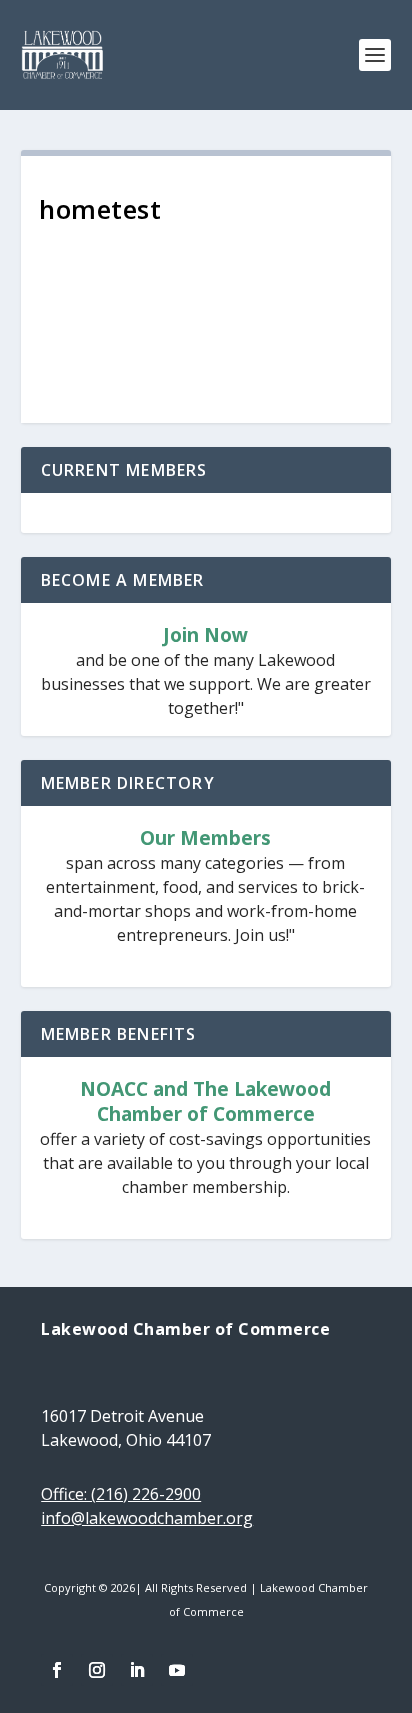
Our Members (205, 838)
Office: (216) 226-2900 (121, 1494)
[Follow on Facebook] (57, 1670)
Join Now (205, 635)
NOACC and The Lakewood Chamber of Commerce (205, 1102)
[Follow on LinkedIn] (137, 1670)
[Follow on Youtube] (177, 1670)
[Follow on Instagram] (97, 1670)
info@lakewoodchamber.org (147, 1518)
